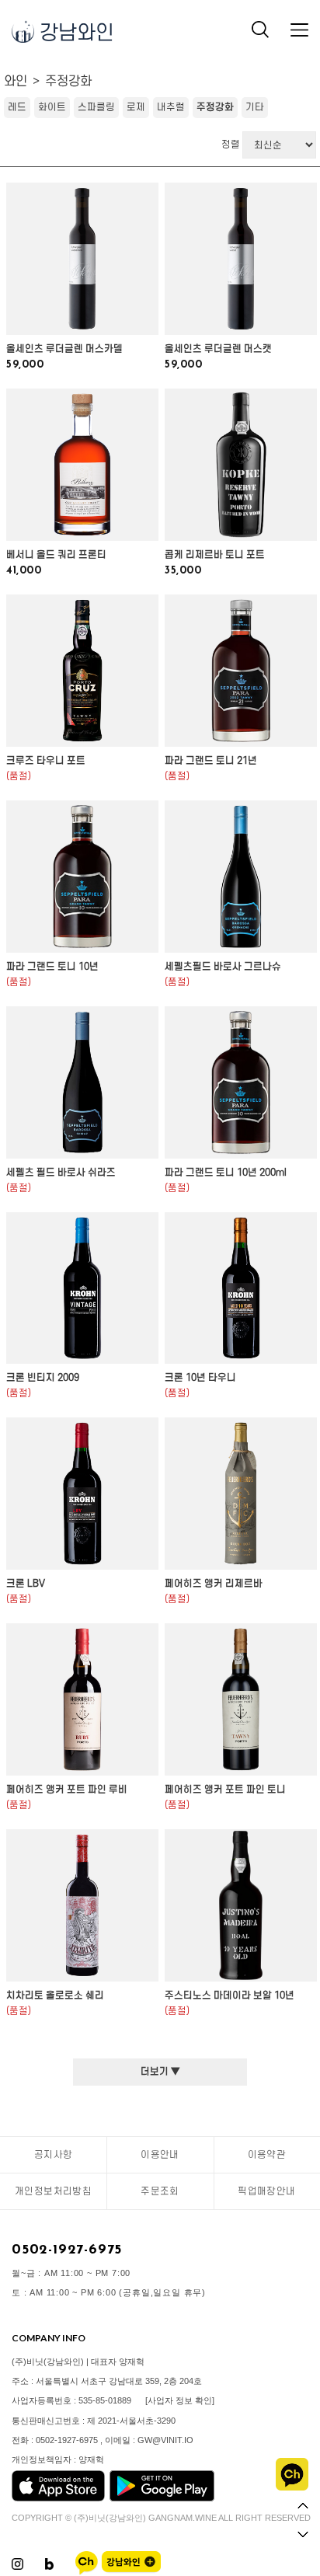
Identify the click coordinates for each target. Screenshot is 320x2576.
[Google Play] (162, 2498)
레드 (17, 107)
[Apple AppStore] (58, 2498)
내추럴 (171, 107)
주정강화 (68, 82)
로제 (136, 107)
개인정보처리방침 (53, 2191)
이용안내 (160, 2155)
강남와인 (74, 33)
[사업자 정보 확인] (180, 2400)
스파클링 (96, 107)
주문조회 (160, 2191)
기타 (255, 107)
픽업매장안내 (266, 2191)
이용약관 (267, 2155)
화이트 (52, 107)
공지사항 (54, 2155)
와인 (16, 82)
